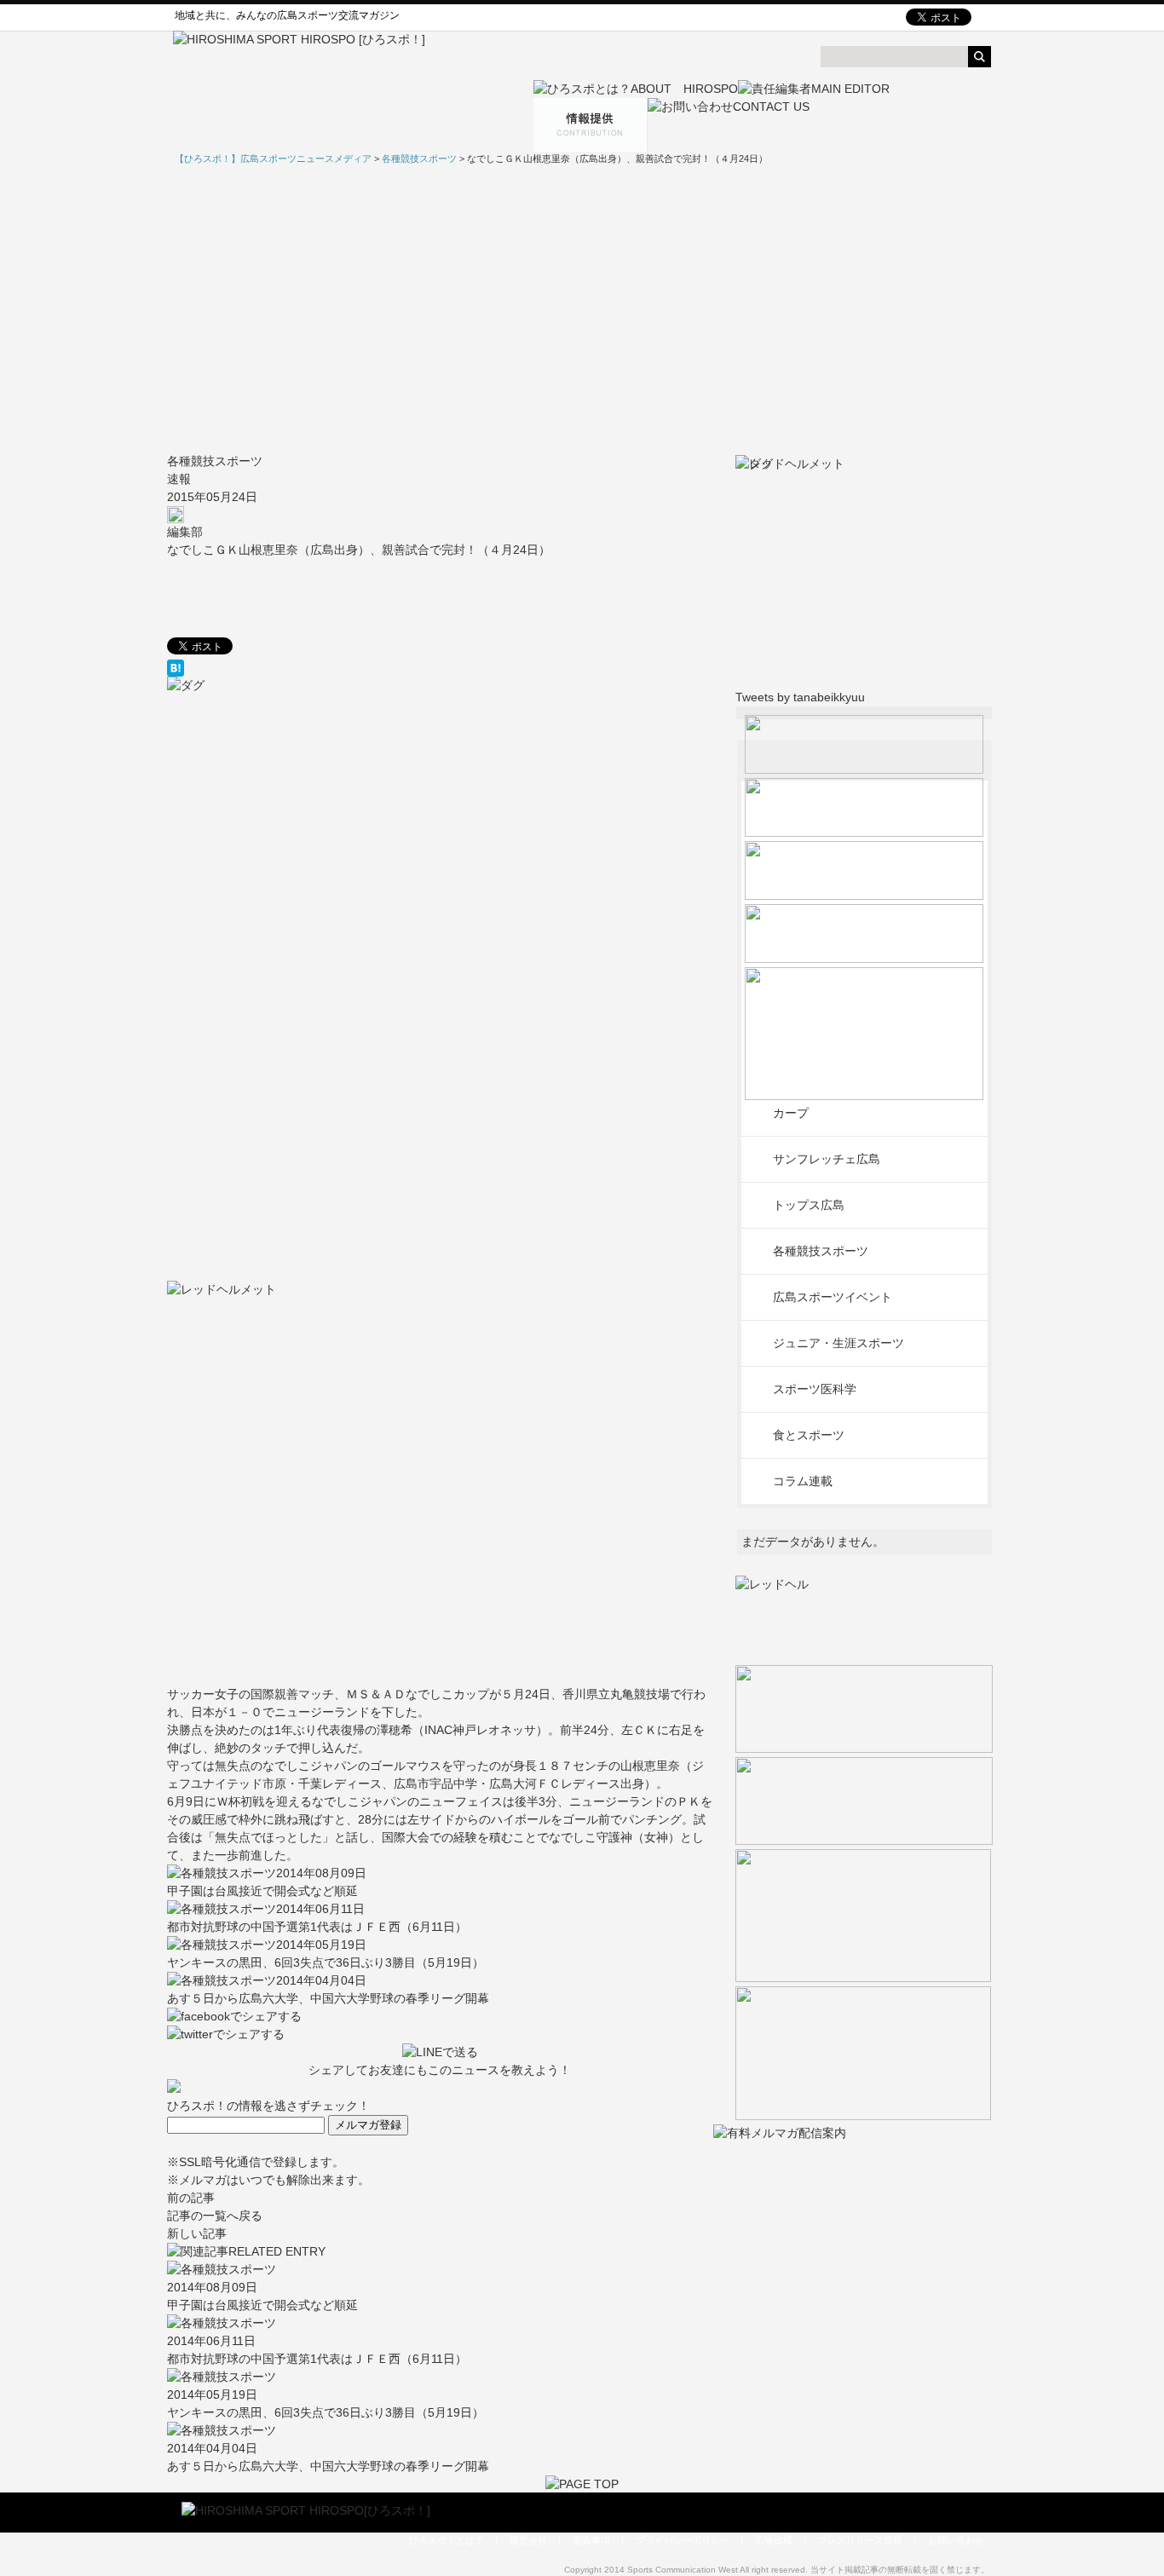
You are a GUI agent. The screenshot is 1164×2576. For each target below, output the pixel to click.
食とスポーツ (809, 1435)
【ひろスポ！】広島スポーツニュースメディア (273, 158)
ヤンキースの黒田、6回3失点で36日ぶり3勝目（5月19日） (326, 1962)
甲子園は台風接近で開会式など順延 (262, 1891)
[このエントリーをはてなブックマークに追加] (440, 668)
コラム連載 (803, 1481)
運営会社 (528, 2540)
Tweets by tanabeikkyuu (800, 697)
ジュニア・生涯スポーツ (838, 1343)
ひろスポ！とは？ (447, 2540)
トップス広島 (809, 1205)
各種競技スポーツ (215, 461)
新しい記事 (197, 2233)
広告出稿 (774, 2540)
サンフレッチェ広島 (827, 1159)
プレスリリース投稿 (860, 2540)
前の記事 (191, 2198)
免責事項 (591, 2540)
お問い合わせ (956, 2540)
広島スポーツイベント (833, 1297)
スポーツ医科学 (815, 1389)
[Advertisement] (582, 309)
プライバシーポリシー (683, 2540)
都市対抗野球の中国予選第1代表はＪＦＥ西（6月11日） (317, 1927)
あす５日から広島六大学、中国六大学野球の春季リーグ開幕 (328, 1998)
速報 (179, 479)
